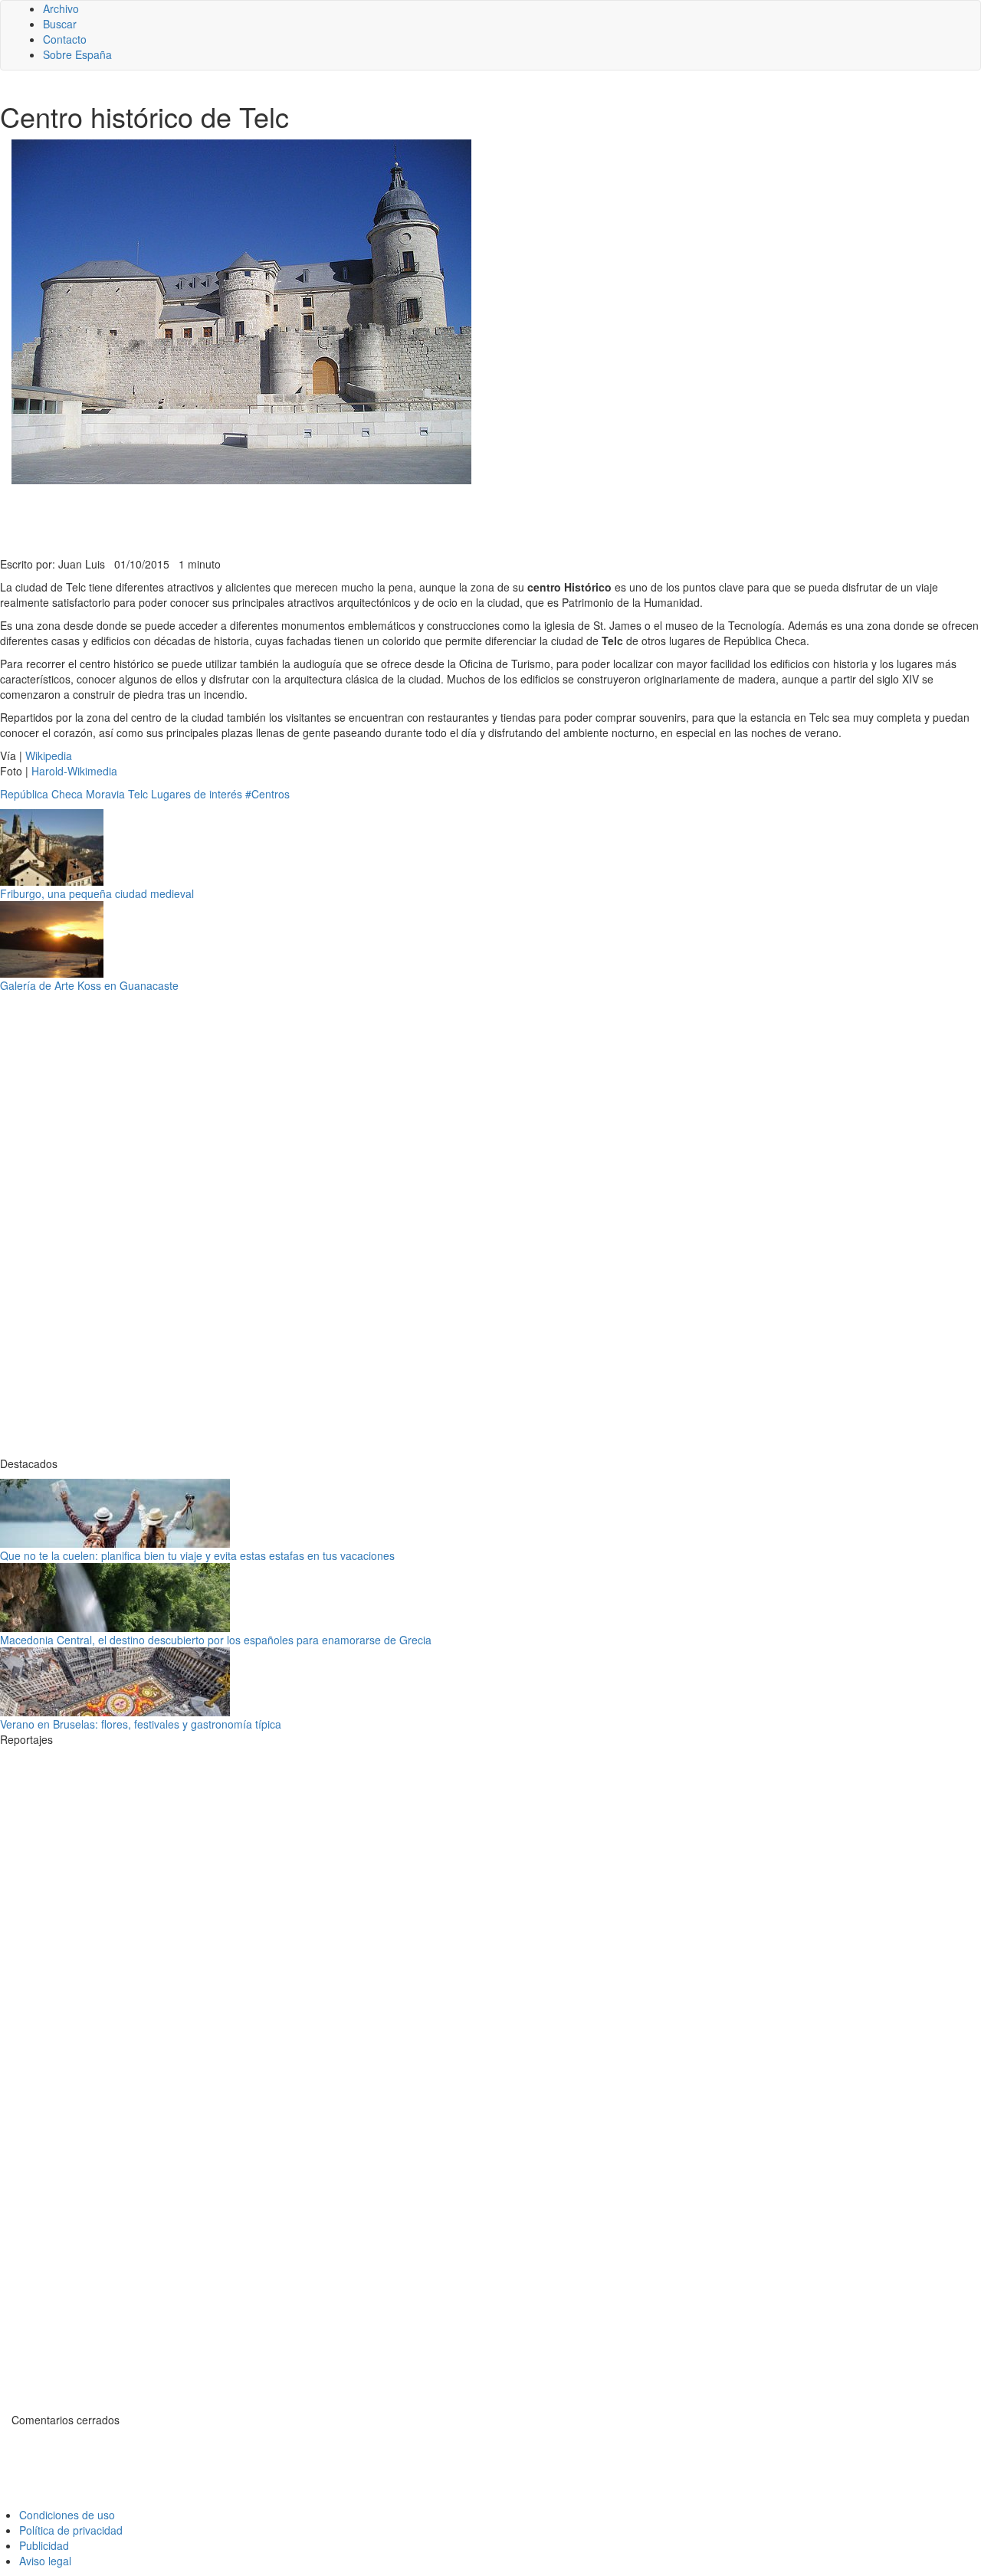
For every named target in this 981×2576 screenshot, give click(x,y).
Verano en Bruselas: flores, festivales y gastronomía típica (141, 1724)
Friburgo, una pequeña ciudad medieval (97, 893)
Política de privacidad (71, 2530)
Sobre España (77, 54)
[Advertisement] (376, 519)
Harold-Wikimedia (74, 771)
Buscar (60, 24)
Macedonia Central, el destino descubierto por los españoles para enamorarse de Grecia (216, 1640)
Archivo (61, 8)
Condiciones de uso (67, 2515)
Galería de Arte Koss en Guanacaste (89, 985)
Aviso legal (45, 2561)
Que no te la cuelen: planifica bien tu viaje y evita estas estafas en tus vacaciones (197, 1555)
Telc (138, 794)
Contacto (65, 39)
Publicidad (44, 2545)
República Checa (41, 794)
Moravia (105, 794)
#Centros (267, 794)
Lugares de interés (197, 794)
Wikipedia (49, 755)
